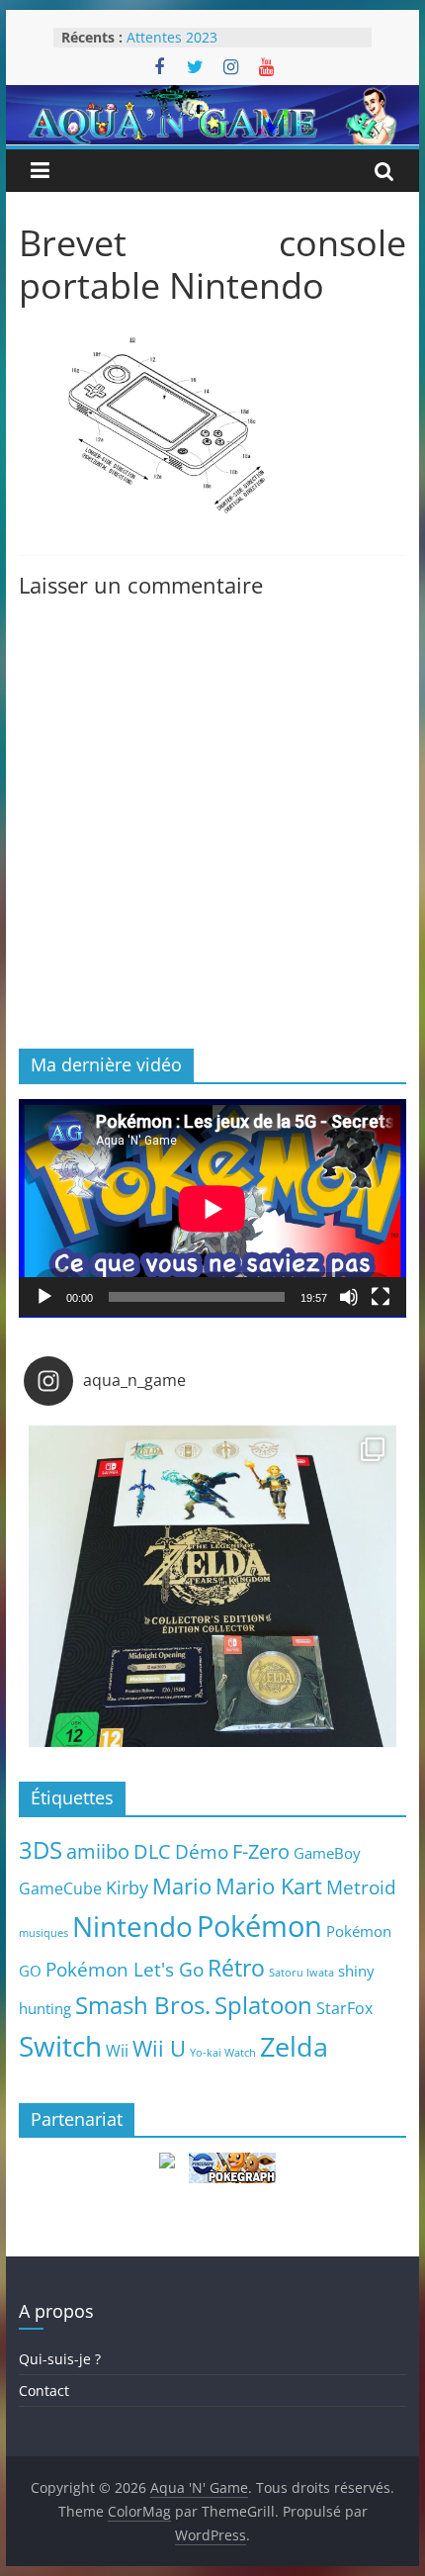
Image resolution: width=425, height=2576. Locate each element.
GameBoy (327, 1853)
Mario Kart (269, 1886)
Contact (44, 2391)
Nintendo (132, 1926)
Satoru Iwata (301, 1973)
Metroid (361, 1887)
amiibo (98, 1851)
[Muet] (349, 1297)
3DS (41, 1850)
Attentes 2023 (172, 37)
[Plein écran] (381, 1297)
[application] (212, 1208)
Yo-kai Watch (223, 2053)
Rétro (236, 1968)
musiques (43, 1933)
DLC (152, 1851)
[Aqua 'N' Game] (212, 97)
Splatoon (263, 2005)
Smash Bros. (143, 2005)
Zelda (294, 2047)
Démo (202, 1851)
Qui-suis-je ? (60, 2359)
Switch (60, 2046)
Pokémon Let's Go (125, 1970)
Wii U (159, 2048)
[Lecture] (44, 1297)
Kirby (127, 1887)
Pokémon (259, 1926)
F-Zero (261, 1851)
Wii (117, 2050)
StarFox (344, 2008)
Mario (182, 1886)
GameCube (60, 1888)
